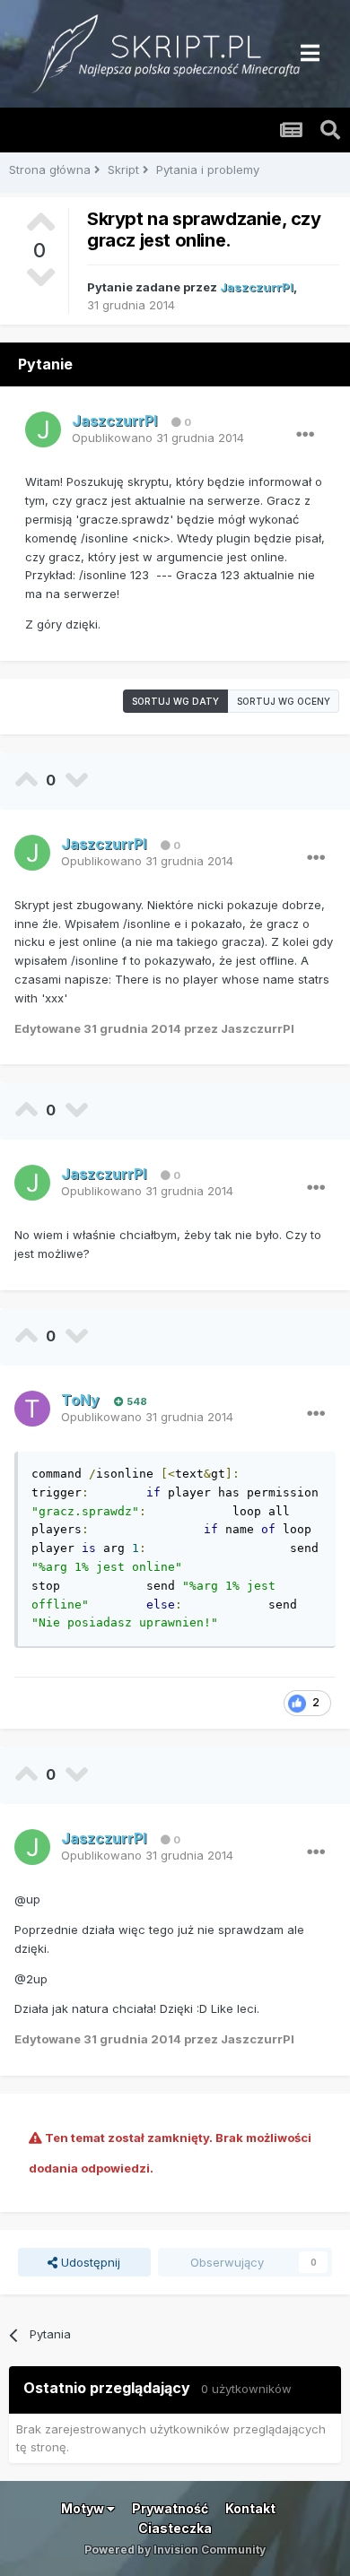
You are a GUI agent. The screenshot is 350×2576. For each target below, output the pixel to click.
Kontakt (250, 2508)
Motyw (84, 2508)
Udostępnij (89, 2262)
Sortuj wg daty (175, 701)
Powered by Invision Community (175, 2550)
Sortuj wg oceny (284, 701)
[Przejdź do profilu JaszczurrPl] (43, 429)
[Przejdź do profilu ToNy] (32, 1409)
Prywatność (170, 2508)
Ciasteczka (175, 2528)
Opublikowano (158, 438)
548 (136, 1401)
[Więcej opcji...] (305, 435)
